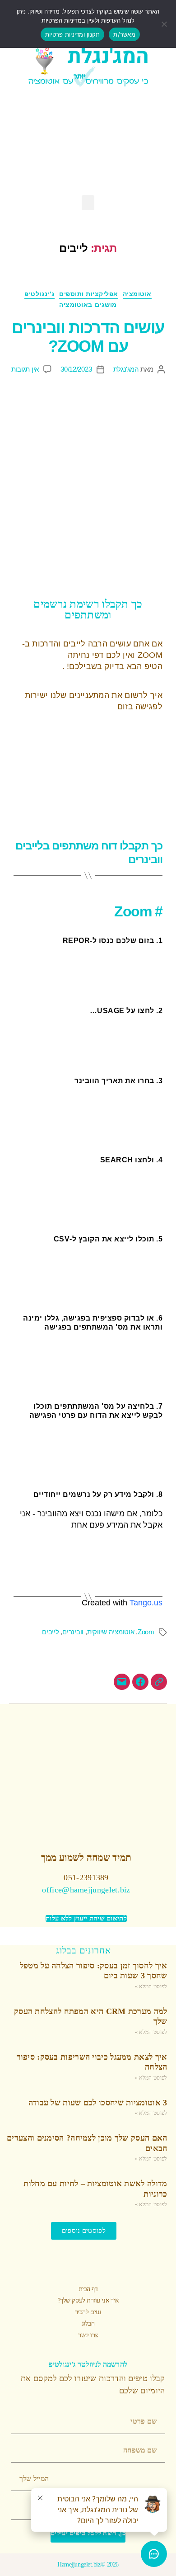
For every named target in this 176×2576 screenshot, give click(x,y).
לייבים (50, 1632)
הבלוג (88, 2324)
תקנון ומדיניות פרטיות (72, 34)
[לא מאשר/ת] (165, 24)
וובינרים (73, 1632)
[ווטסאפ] (159, 1682)
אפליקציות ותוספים (89, 294)
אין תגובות (25, 369)
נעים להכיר (88, 2312)
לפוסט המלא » (151, 1986)
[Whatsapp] (144, 142)
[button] (88, 203)
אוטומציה (137, 294)
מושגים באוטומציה (88, 305)
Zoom (146, 1632)
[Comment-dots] (60, 142)
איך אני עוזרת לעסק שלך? (88, 2300)
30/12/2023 (76, 369)
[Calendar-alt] (32, 142)
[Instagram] (88, 142)
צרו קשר (88, 2335)
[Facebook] (116, 142)
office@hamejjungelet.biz (86, 1890)
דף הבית (88, 2289)
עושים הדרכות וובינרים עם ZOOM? (88, 337)
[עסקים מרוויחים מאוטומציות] (140, 1682)
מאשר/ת (124, 34)
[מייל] (122, 1682)
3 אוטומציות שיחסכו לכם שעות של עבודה (98, 2103)
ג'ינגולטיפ (39, 294)
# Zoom (138, 911)
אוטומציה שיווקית (111, 1632)
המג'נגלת (126, 369)
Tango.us (146, 1603)
